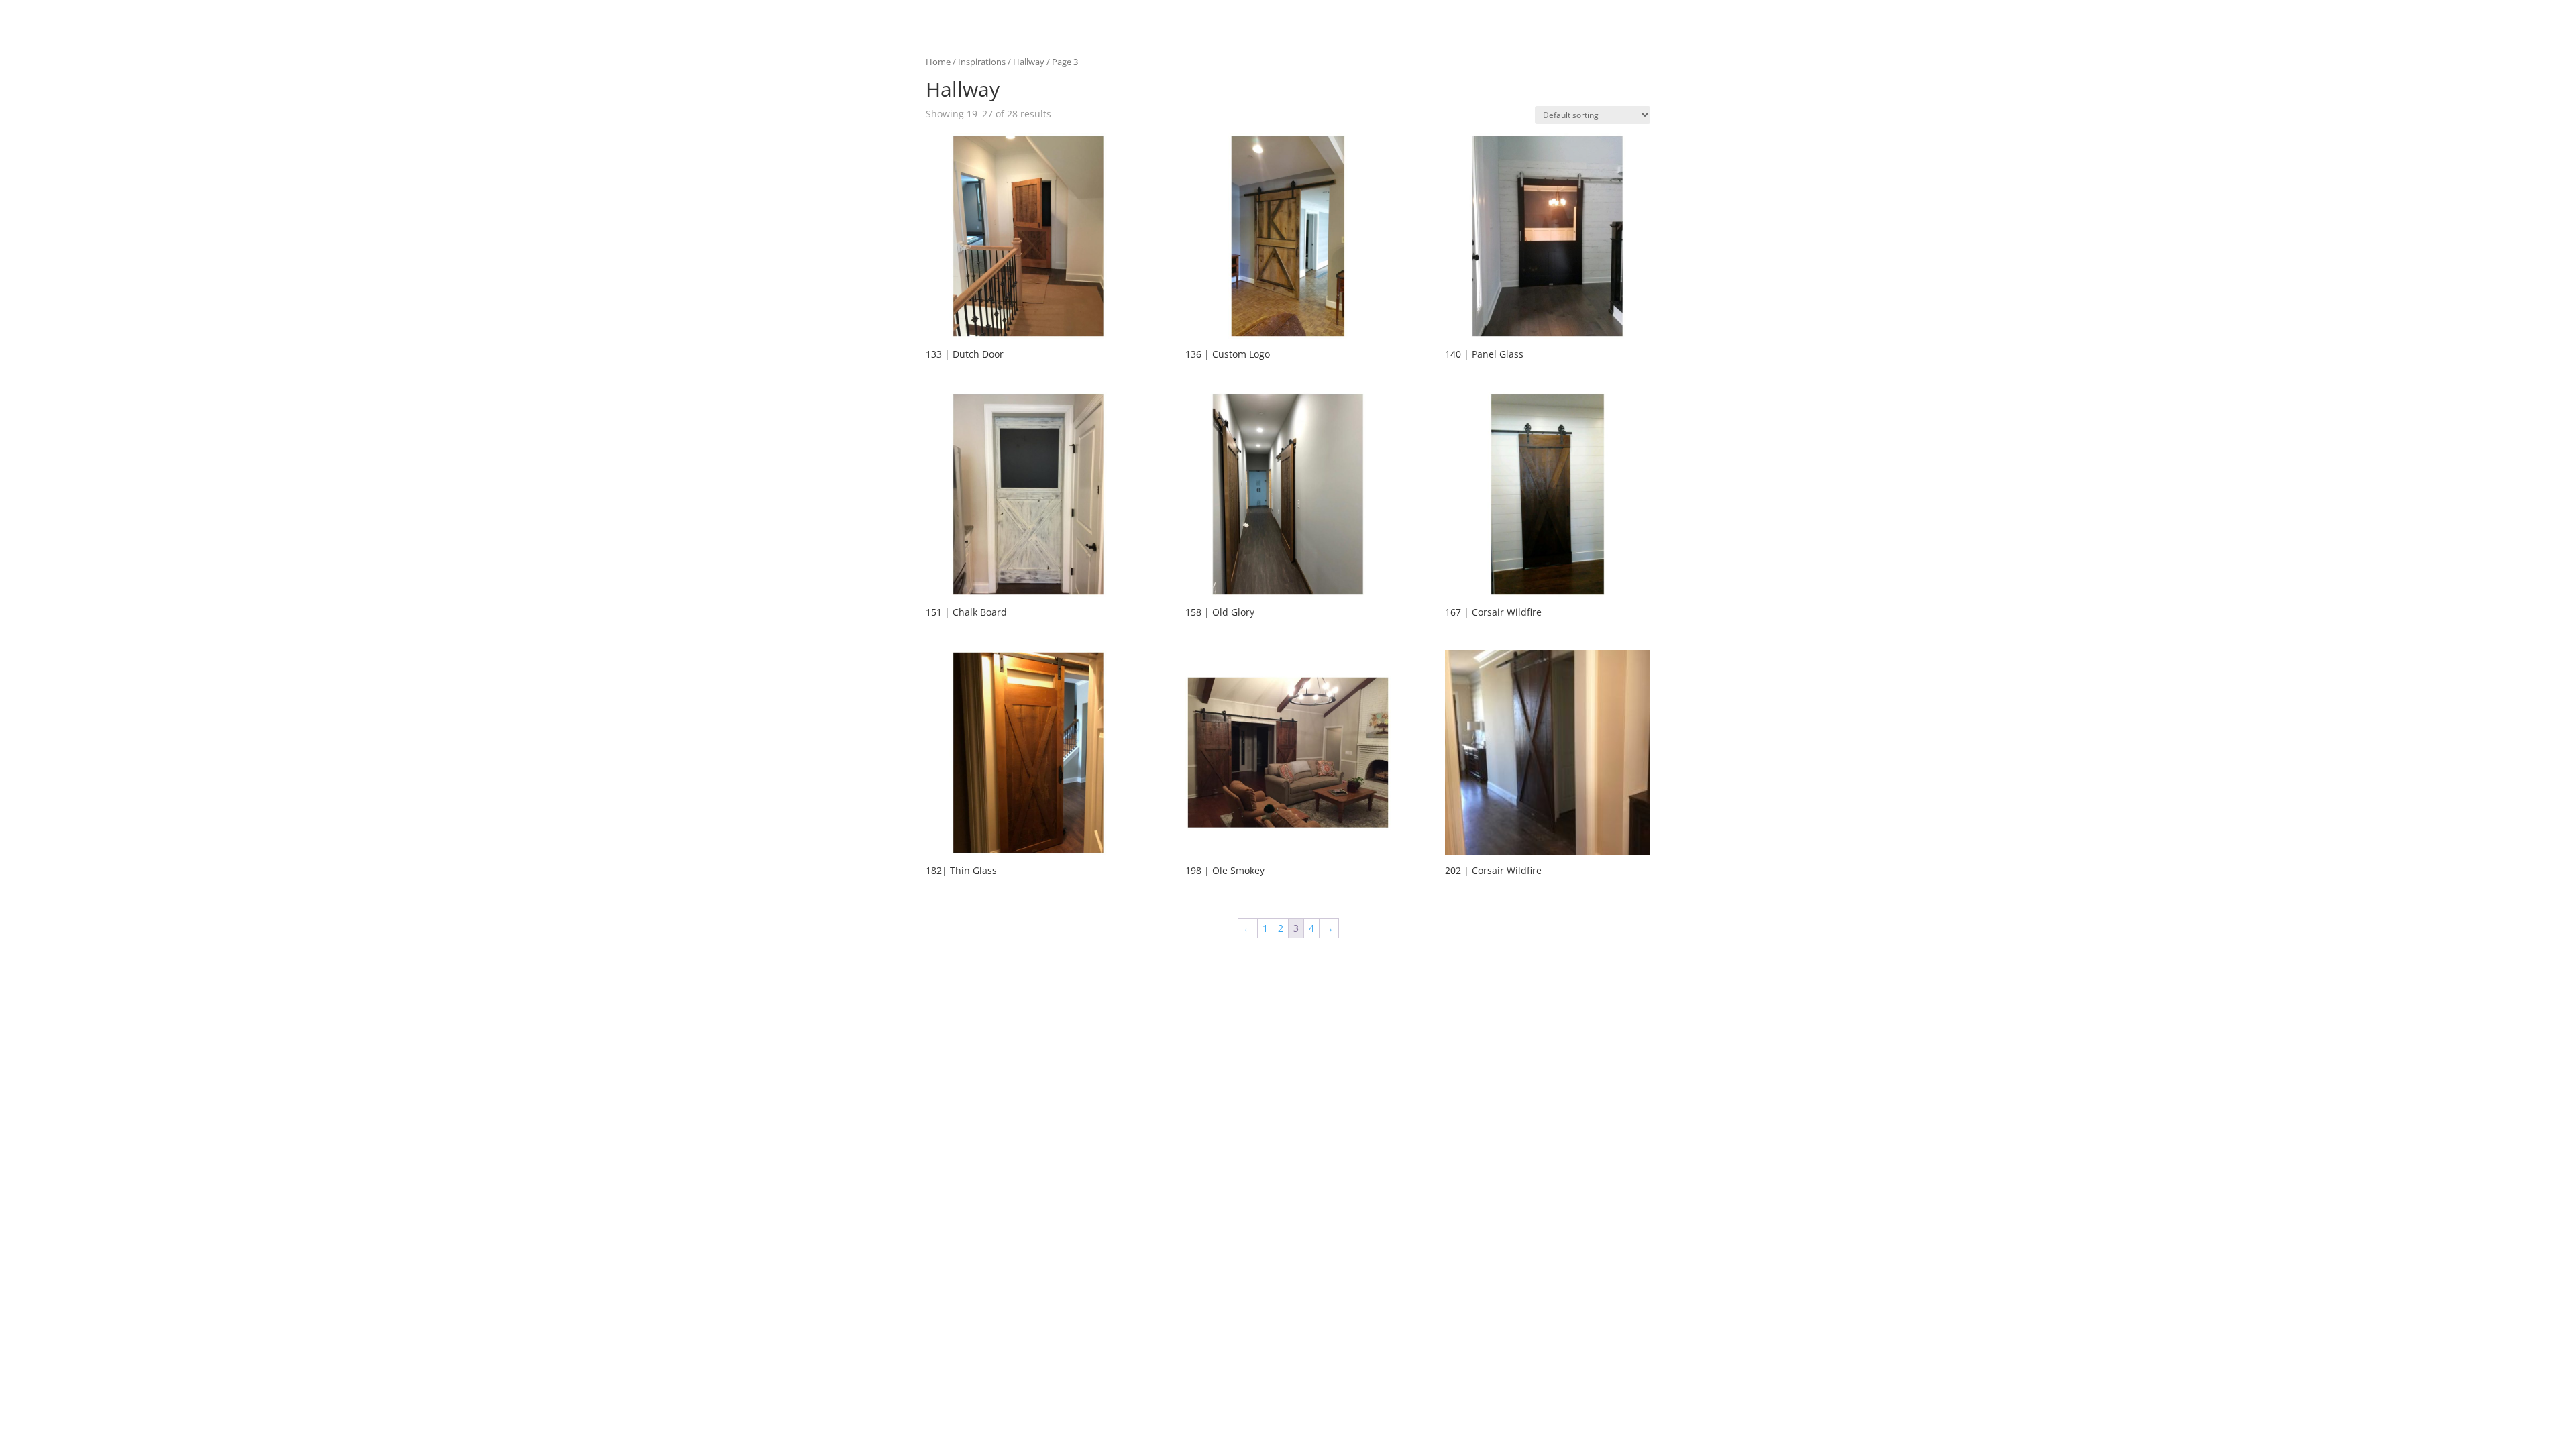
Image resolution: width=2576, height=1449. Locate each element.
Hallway (1029, 62)
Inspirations (982, 62)
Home (938, 62)
